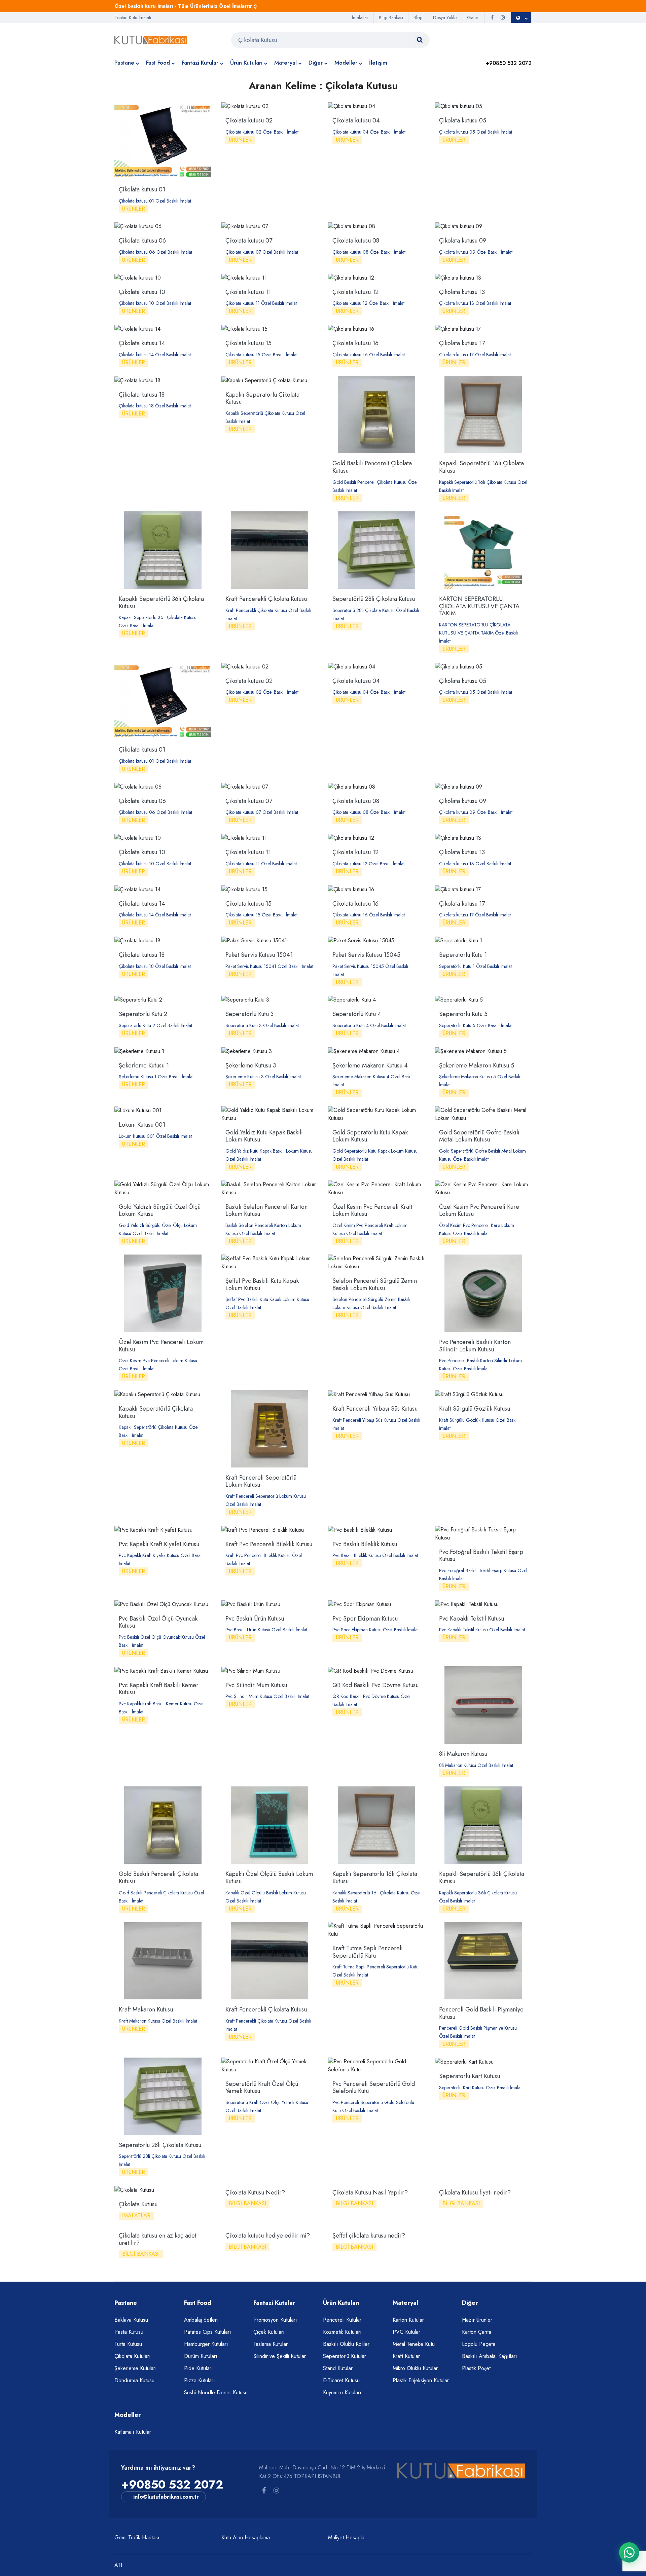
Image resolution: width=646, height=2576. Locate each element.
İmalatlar (360, 17)
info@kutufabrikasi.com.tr (166, 2497)
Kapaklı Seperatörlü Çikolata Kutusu (262, 398)
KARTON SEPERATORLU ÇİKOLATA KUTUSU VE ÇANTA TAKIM (479, 606)
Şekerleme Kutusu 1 (144, 1065)
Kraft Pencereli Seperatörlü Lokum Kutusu (261, 1481)
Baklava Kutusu (131, 2320)
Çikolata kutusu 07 (249, 241)
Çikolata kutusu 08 (356, 241)
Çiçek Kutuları (269, 2332)
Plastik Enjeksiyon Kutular (421, 2380)
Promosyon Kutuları (275, 2320)
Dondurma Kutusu (134, 2380)
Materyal (285, 63)
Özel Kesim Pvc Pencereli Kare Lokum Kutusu (479, 1210)
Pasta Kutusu (129, 2332)
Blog (418, 17)
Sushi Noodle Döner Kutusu (216, 2392)
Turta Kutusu (128, 2344)
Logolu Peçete (479, 2344)
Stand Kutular (338, 2368)
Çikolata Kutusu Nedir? (255, 2192)
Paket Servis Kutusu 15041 (259, 955)
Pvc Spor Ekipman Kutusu (365, 1619)
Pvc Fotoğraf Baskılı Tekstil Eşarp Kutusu (481, 1556)
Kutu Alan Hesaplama (246, 2537)
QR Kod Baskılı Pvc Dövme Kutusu (375, 1685)
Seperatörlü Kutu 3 (249, 1014)
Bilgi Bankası (391, 17)
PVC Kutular (406, 2332)
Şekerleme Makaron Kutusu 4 (370, 1065)
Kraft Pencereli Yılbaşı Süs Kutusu (375, 1409)
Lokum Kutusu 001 (142, 1125)
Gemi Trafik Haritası (137, 2537)
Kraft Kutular (406, 2356)
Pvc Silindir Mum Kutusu (256, 1685)
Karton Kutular (408, 2320)
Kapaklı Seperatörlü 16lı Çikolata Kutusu (481, 467)
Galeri (473, 17)
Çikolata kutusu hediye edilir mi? (268, 2236)
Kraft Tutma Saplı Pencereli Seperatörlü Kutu (368, 1952)
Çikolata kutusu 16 (355, 343)
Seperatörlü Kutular (345, 2356)
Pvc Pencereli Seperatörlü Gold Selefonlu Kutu (374, 2088)
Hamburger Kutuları (206, 2344)
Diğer (316, 63)
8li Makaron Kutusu (463, 1754)
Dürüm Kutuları (201, 2356)
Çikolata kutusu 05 (463, 120)
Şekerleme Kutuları (136, 2368)
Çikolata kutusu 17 (462, 343)
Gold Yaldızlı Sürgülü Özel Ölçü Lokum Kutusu (160, 1210)
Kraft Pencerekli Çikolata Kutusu (266, 599)
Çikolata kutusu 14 (142, 343)
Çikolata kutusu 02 (249, 120)
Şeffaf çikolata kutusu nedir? (369, 2236)
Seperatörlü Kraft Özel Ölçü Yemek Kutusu (262, 2088)
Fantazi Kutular (200, 63)
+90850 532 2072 (172, 2485)
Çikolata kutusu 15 (248, 343)
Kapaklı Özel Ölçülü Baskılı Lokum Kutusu (269, 1878)
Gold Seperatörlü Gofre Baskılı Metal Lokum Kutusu (479, 1136)
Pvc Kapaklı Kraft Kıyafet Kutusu (159, 1544)
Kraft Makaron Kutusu (146, 2009)
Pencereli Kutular (342, 2320)
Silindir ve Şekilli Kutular (280, 2356)
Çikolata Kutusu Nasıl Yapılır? (370, 2192)
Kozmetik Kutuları (342, 2332)
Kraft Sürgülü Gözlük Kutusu (475, 1409)
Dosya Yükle (445, 17)
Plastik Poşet (476, 2368)
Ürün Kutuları (246, 63)
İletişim (378, 63)
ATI (118, 2565)
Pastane (124, 63)
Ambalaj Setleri (201, 2320)
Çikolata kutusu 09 (463, 241)
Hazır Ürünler (477, 2320)
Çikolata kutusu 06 (142, 241)
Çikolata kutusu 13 (462, 292)
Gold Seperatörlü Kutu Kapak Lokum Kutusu (370, 1136)
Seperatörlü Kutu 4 (357, 1014)
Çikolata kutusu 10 (142, 292)
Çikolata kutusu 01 (142, 189)
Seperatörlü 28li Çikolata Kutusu (374, 599)
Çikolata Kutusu (138, 2204)
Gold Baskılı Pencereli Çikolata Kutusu (372, 467)
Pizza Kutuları (200, 2380)
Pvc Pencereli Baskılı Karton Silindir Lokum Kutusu (475, 1346)
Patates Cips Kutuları (208, 2332)
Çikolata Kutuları (133, 2356)
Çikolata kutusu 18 (142, 395)
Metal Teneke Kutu (414, 2344)
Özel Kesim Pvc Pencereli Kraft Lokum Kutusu (372, 1210)
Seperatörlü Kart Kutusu (470, 2076)
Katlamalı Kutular (133, 2432)
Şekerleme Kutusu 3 (251, 1065)
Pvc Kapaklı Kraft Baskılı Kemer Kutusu (159, 1689)
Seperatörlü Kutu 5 (463, 1014)
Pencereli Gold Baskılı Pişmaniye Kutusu (481, 2013)
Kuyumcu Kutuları (342, 2392)
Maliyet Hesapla (346, 2537)
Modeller (346, 63)
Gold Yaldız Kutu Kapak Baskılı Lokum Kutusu (264, 1136)
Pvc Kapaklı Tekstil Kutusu (472, 1619)
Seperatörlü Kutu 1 (463, 955)
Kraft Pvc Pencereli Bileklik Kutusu (269, 1544)
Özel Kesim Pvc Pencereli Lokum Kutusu (161, 1346)
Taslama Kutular (271, 2344)
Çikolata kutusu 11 (248, 292)
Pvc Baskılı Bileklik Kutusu (365, 1544)
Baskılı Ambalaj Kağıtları (490, 2356)
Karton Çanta (477, 2332)
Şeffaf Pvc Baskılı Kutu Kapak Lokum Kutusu (262, 1284)
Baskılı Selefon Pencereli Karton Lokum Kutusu (266, 1210)
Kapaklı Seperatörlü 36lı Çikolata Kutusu (161, 603)
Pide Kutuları (199, 2368)
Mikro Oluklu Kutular (415, 2368)
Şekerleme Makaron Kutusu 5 (477, 1065)
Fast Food (158, 63)
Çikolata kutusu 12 (355, 292)
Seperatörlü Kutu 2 (143, 1014)
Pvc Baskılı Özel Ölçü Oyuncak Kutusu (158, 1622)
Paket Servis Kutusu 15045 (366, 955)
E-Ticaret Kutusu (341, 2380)
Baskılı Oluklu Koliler (346, 2344)
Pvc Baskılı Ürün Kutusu (255, 1619)
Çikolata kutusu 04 (356, 120)
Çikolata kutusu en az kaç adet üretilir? (158, 2239)
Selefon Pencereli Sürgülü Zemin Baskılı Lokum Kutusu (375, 1284)
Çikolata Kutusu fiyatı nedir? (475, 2192)
